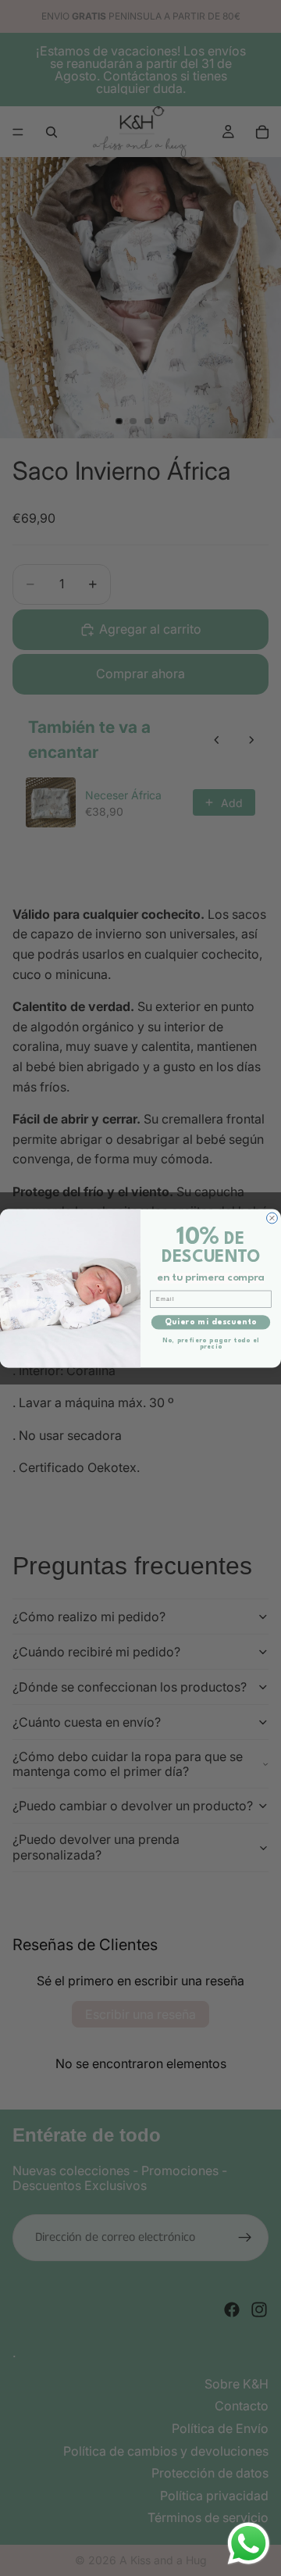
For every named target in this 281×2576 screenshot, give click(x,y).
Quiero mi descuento (211, 1322)
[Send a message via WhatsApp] (249, 2544)
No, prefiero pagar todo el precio (211, 1343)
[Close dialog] (272, 1218)
